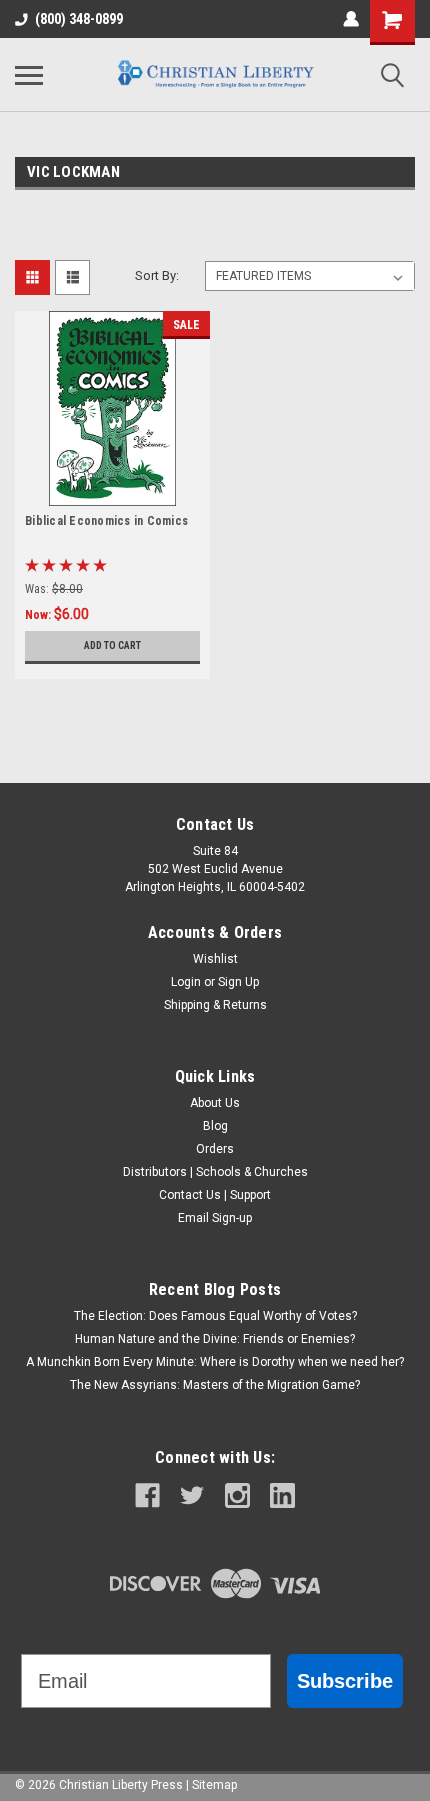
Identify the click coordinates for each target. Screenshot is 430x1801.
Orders (215, 1149)
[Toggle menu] (29, 75)
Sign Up (238, 982)
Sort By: (157, 275)
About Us (215, 1103)
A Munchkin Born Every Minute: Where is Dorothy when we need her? (215, 1362)
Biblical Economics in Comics (106, 521)
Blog (215, 1126)
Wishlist (215, 959)
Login (186, 982)
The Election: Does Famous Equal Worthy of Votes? (215, 1316)
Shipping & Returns (215, 1005)
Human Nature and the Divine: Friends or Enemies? (215, 1339)
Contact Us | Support (215, 1195)
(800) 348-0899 (79, 19)
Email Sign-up (215, 1218)
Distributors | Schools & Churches (215, 1172)
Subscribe (345, 1681)
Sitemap (214, 1785)
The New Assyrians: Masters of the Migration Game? (215, 1385)
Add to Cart (112, 645)
